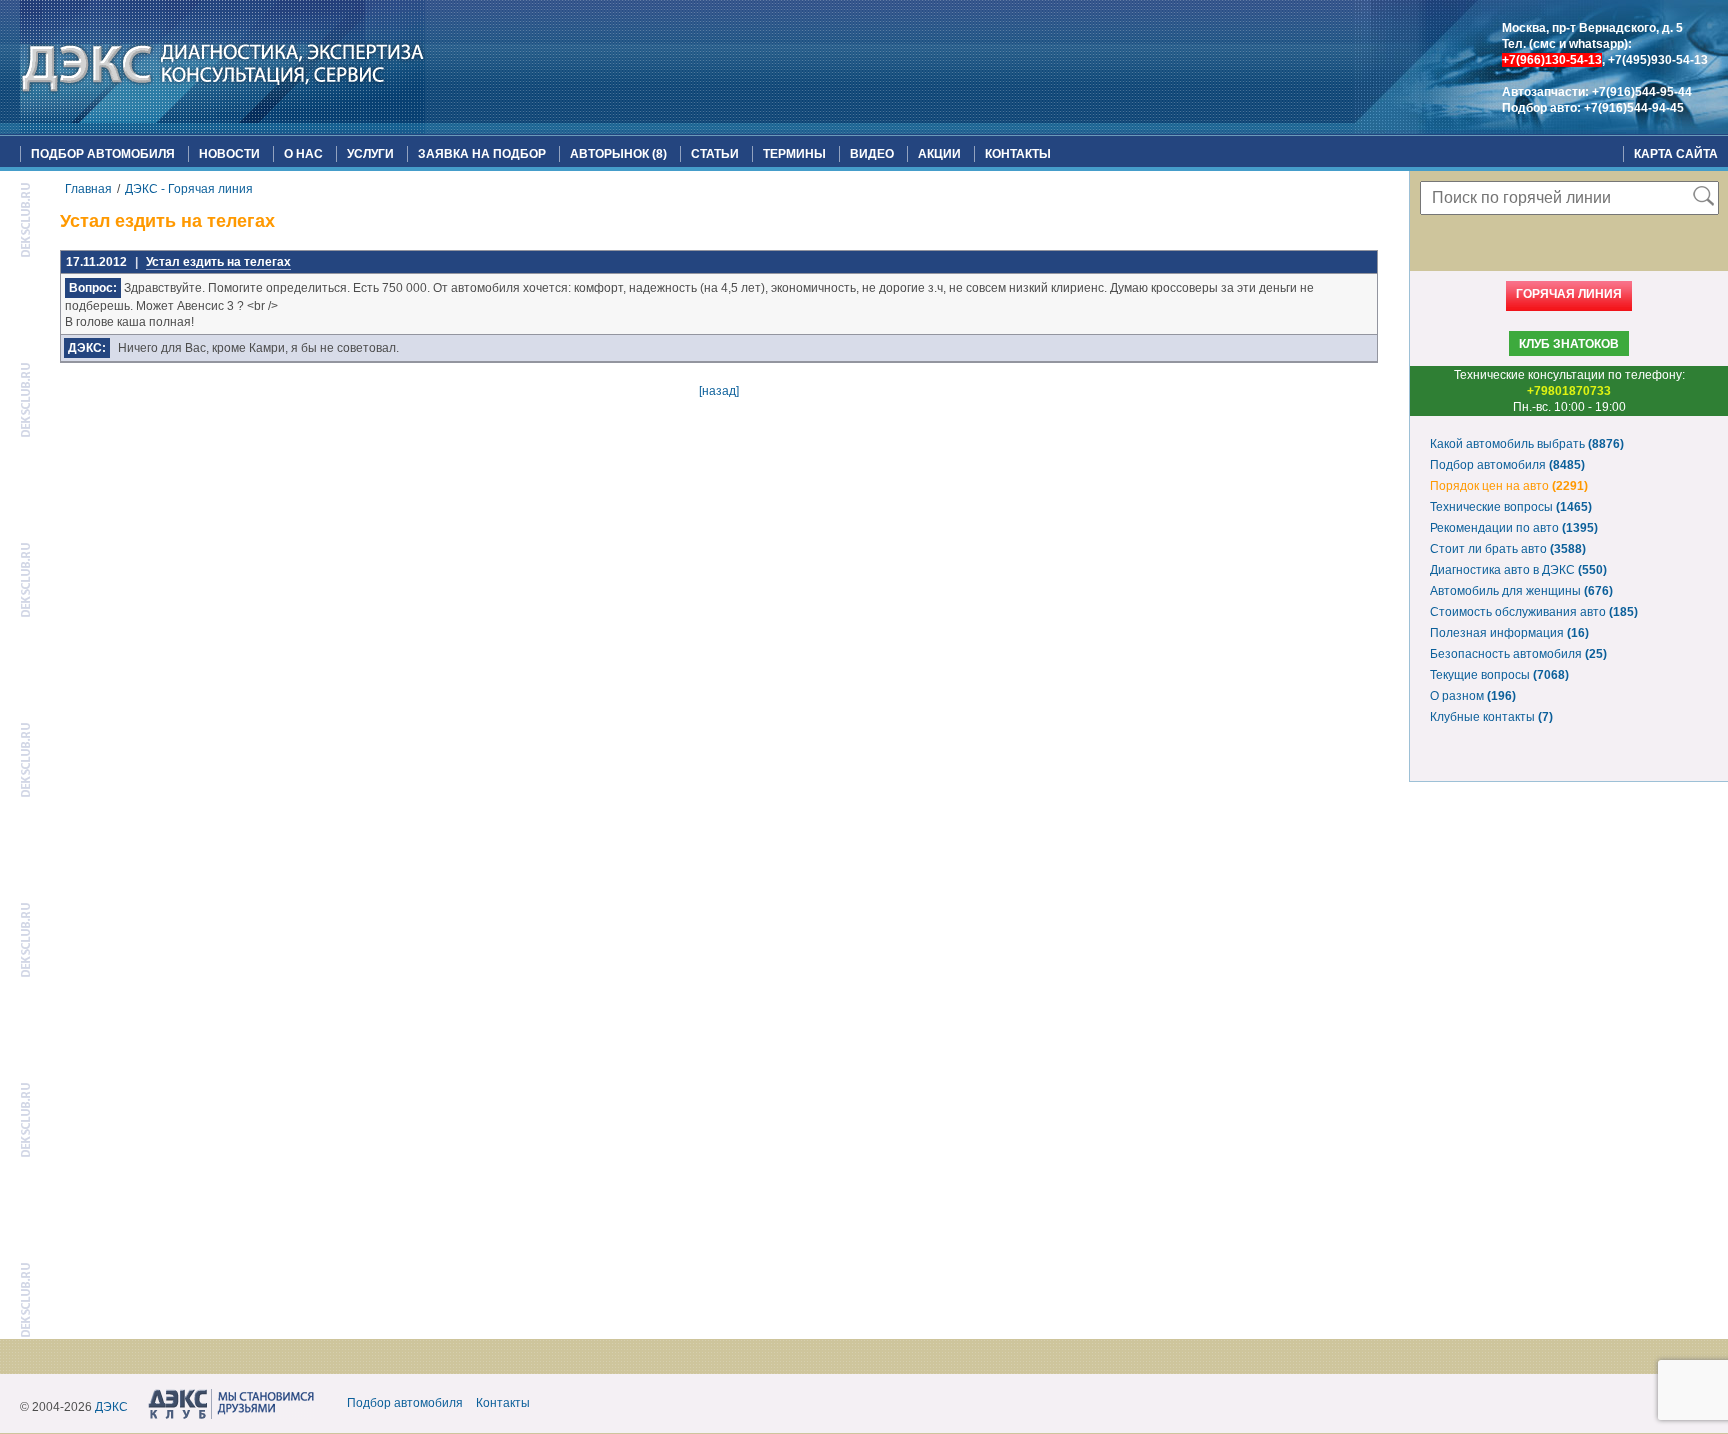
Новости (229, 154)
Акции (939, 154)
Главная (88, 189)
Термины (794, 154)
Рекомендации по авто (1514, 528)
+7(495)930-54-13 (1658, 60)
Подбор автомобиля (103, 154)
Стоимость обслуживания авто (1534, 612)
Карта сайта (1676, 154)
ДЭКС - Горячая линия (189, 189)
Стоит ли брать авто (1508, 549)
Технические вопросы (1511, 507)
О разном (1473, 696)
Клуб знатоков (1569, 344)
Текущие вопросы (1499, 675)
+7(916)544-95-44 (1642, 92)
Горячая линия (1569, 294)
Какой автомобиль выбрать (1527, 444)
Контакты (1018, 154)
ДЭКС (111, 1407)
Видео (872, 154)
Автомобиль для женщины (1521, 591)
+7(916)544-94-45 (1634, 108)
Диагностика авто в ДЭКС (1518, 570)
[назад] (719, 391)
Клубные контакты (1491, 717)
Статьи (715, 154)
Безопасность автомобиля (1518, 654)
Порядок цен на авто (1509, 486)
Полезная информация (1509, 633)
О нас (303, 154)
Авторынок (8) (618, 154)
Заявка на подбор (482, 154)
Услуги (370, 154)
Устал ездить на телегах (218, 262)
